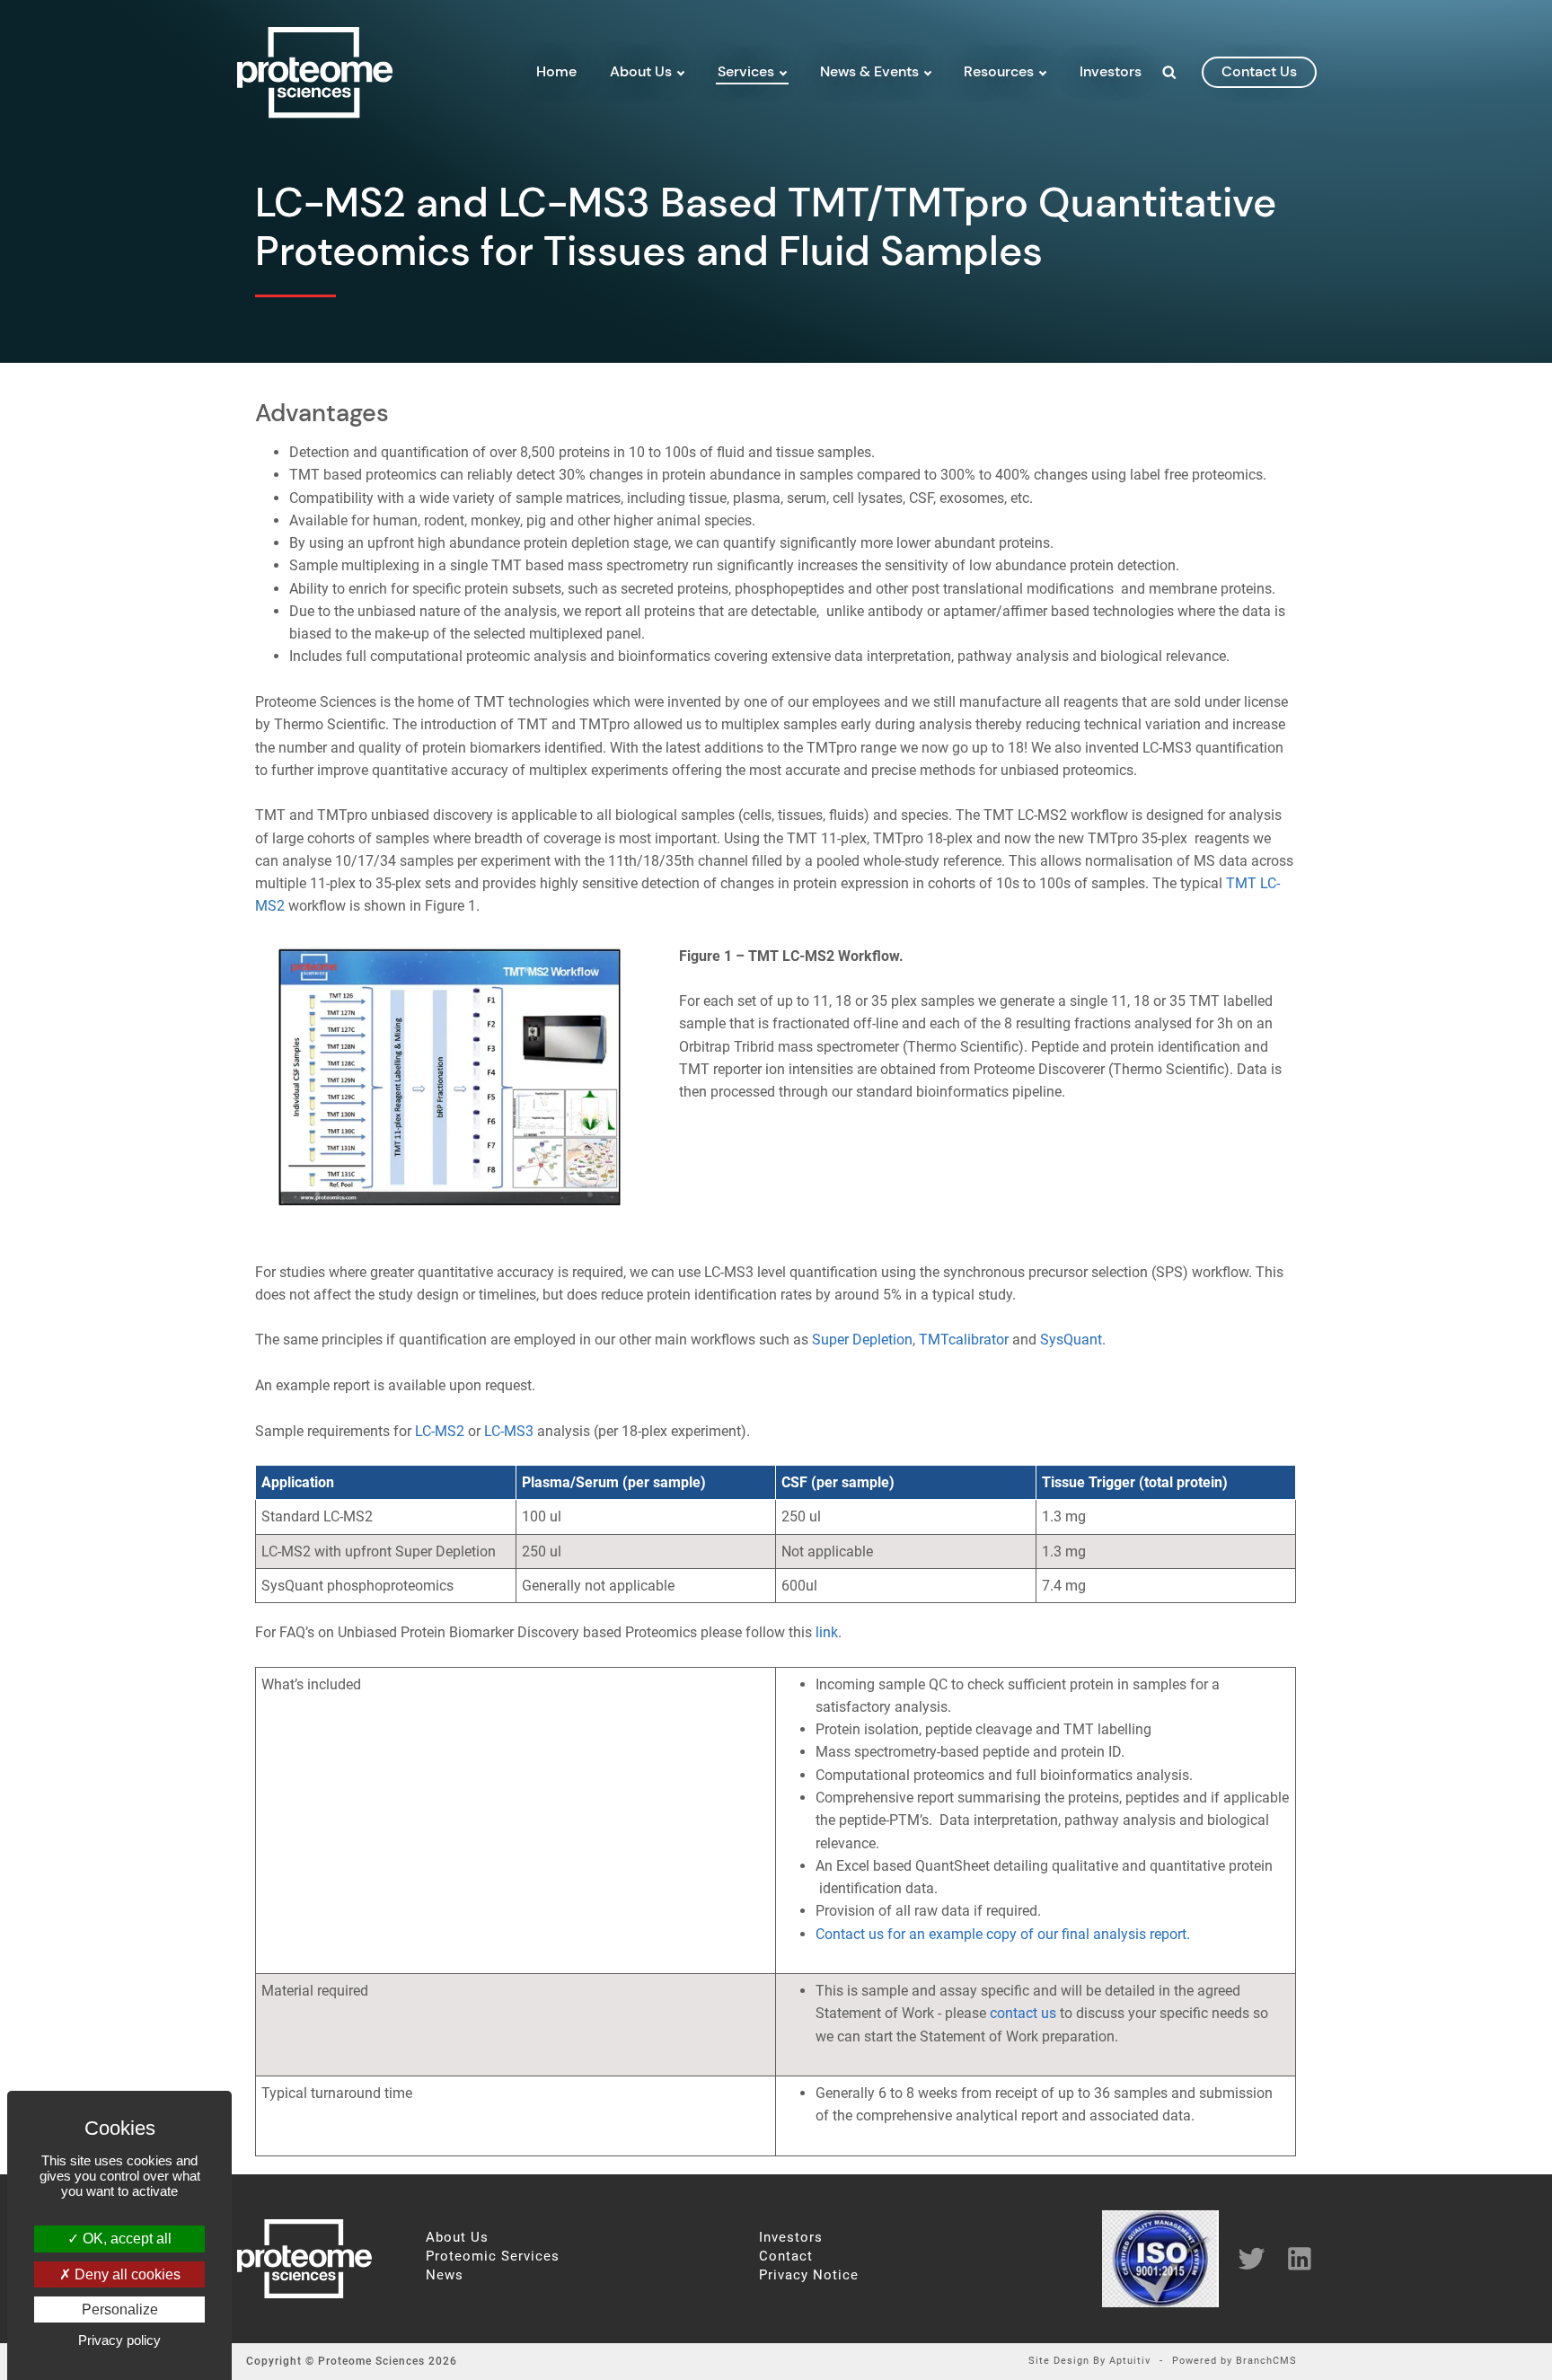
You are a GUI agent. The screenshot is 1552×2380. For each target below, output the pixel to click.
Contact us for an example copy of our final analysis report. (1003, 1934)
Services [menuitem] (746, 71)
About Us (457, 2238)
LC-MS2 (440, 1431)
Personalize (120, 2309)
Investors (791, 2238)
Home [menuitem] (556, 71)
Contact (786, 2257)
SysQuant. (1073, 1340)
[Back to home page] (315, 113)
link (827, 1632)
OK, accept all (125, 2239)
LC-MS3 (509, 1431)
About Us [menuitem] (641, 71)
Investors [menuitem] (1111, 71)
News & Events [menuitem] (869, 71)
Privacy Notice (809, 2275)
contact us (1259, 71)
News (445, 2275)
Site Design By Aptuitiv (1089, 2362)
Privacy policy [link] (119, 2340)
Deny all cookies (126, 2274)
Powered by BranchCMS (1235, 2362)
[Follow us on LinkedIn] (1293, 2258)
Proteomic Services (493, 2257)
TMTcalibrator (964, 1340)
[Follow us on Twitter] (1245, 2258)
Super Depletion (862, 1340)
